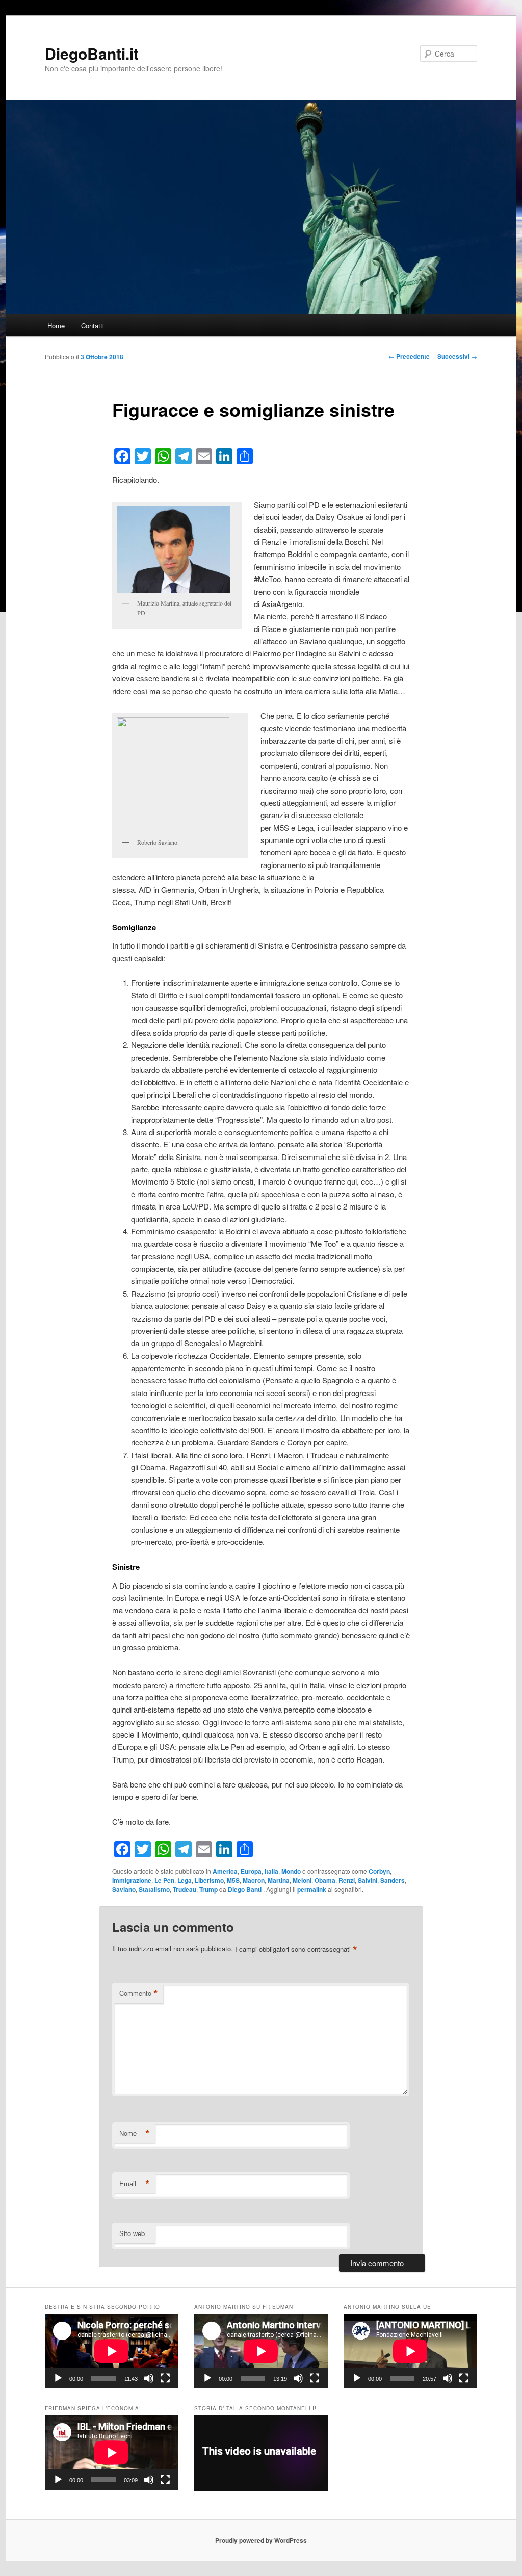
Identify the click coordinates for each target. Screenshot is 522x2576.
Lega (185, 1880)
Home (56, 325)
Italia (271, 1871)
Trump (208, 1889)
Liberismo (209, 1880)
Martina (279, 1880)
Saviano (124, 1889)
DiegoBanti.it (92, 53)
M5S (233, 1880)
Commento (139, 1993)
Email (135, 2184)
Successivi (457, 356)
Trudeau (185, 1889)
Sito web (132, 2233)
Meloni (302, 1880)
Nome (135, 2133)
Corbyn (379, 1871)
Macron (254, 1880)
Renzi (347, 1880)
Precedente (409, 356)
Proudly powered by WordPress (261, 2540)
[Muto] (149, 2378)
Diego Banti (245, 1889)
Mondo (291, 1871)
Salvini (368, 1880)
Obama (325, 1880)
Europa (251, 1871)
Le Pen (164, 1880)
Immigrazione (132, 1880)
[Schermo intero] (165, 2378)
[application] (112, 2351)
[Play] (58, 2378)
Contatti (93, 325)
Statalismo (154, 1889)
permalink (312, 1889)
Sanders (393, 1880)
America (225, 1871)
